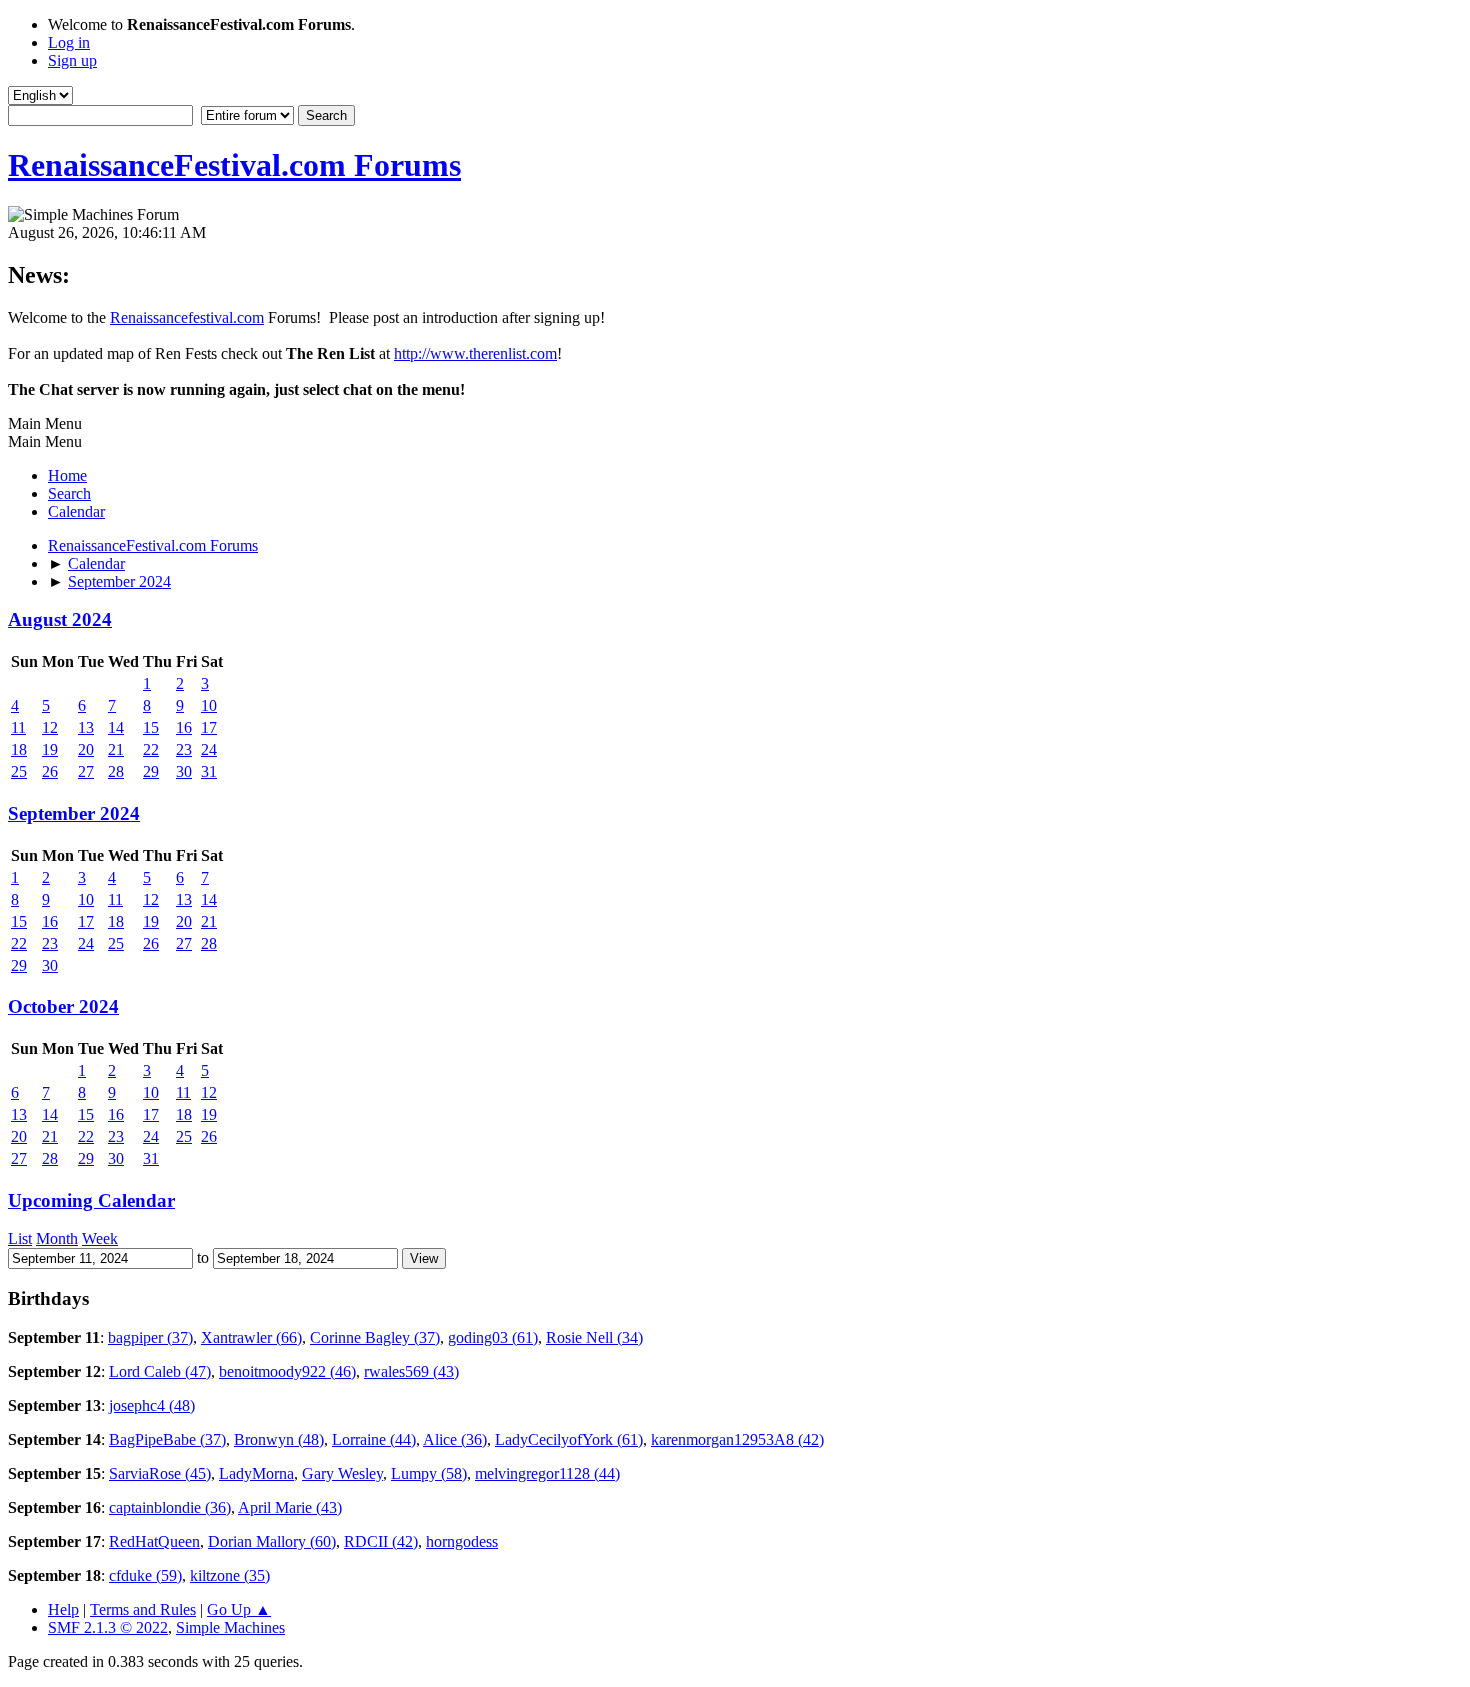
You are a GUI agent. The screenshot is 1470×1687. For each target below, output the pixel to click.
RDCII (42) (381, 1541)
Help (63, 1609)
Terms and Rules (143, 1609)
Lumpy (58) (429, 1473)
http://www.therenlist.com (475, 353)
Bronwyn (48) (279, 1439)
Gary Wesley (342, 1473)
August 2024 (60, 619)
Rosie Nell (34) (594, 1337)
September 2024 (74, 813)
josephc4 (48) (152, 1405)
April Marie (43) (290, 1507)
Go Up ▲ (239, 1609)
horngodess (462, 1541)
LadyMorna (256, 1473)
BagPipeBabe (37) (167, 1439)
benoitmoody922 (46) (287, 1371)
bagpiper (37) (150, 1337)
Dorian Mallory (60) (272, 1541)
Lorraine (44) (374, 1439)
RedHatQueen (154, 1541)
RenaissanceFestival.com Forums (234, 165)
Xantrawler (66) (251, 1337)
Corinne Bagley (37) (375, 1337)
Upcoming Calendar (91, 1200)
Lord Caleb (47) (160, 1371)
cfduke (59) (145, 1575)
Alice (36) (455, 1439)
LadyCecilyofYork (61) (569, 1439)
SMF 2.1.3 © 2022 (108, 1627)
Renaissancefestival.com (187, 317)
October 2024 (63, 1006)
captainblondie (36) (170, 1507)
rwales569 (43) (411, 1371)
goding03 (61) (493, 1337)
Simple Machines (230, 1627)
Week (100, 1238)
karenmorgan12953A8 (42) (737, 1439)
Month (57, 1238)
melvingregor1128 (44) (547, 1473)
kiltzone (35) (230, 1575)
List (20, 1238)
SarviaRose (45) (160, 1473)
